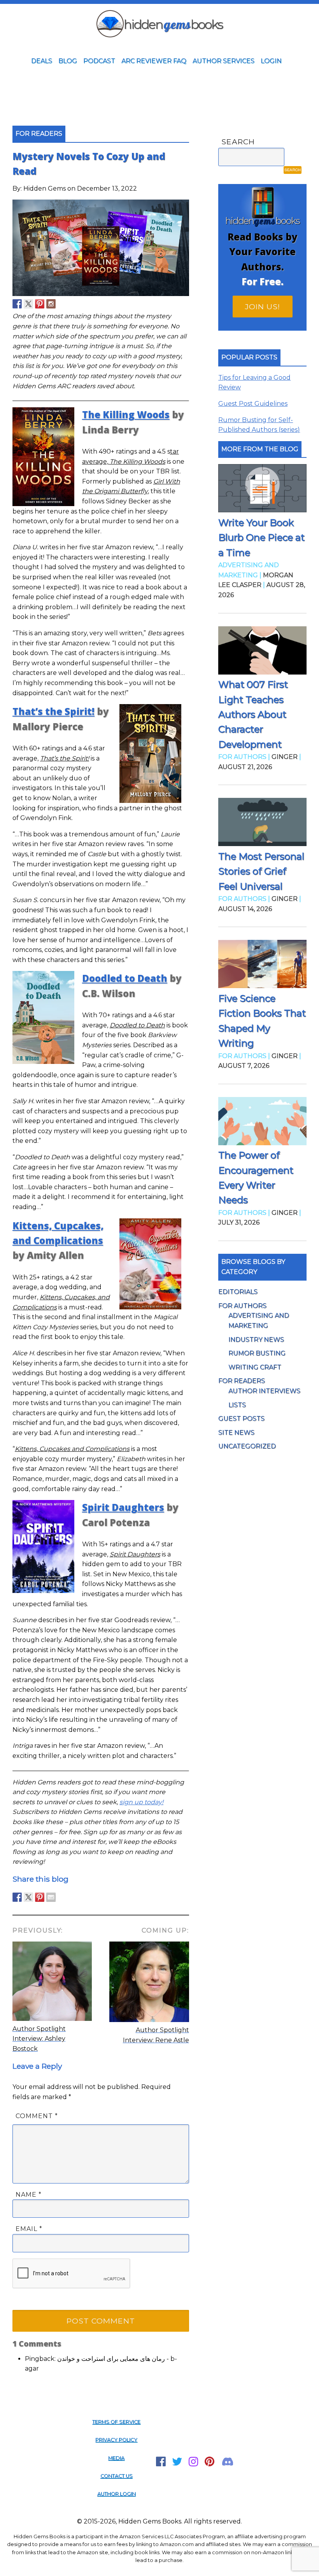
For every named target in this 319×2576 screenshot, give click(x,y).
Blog (68, 61)
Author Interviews (264, 1391)
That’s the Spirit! (53, 711)
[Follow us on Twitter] (28, 304)
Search (238, 142)
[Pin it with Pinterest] (40, 1897)
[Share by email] (51, 1897)
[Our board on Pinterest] (40, 304)
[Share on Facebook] (17, 1897)
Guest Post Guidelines (253, 404)
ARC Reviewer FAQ (154, 61)
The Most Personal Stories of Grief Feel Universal (261, 871)
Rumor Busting (257, 1353)
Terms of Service (116, 2422)
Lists (237, 1405)
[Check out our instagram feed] (51, 304)
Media (116, 2458)
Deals (42, 61)
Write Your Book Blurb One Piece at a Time (261, 538)
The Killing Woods (126, 414)
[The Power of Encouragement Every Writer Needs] (262, 1123)
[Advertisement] (159, 89)
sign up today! (141, 1802)
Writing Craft (255, 1367)
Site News (236, 1433)
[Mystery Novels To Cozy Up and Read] (101, 294)
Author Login (117, 2494)
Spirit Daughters (123, 1507)
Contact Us (117, 2476)
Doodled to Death (125, 978)
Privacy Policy (116, 2440)
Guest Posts (241, 1419)
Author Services (223, 61)
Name (29, 2195)
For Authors (242, 1306)
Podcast (99, 61)
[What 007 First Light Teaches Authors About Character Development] (262, 652)
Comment (37, 2116)
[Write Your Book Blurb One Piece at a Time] (262, 490)
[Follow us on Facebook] (17, 304)
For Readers (242, 1381)
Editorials (238, 1292)
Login (271, 61)
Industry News (256, 1340)
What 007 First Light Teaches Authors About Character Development (253, 714)
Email (29, 2229)
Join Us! (263, 307)
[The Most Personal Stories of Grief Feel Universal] (262, 824)
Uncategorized (247, 1446)
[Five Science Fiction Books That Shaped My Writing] (262, 966)
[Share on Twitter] (28, 1897)
